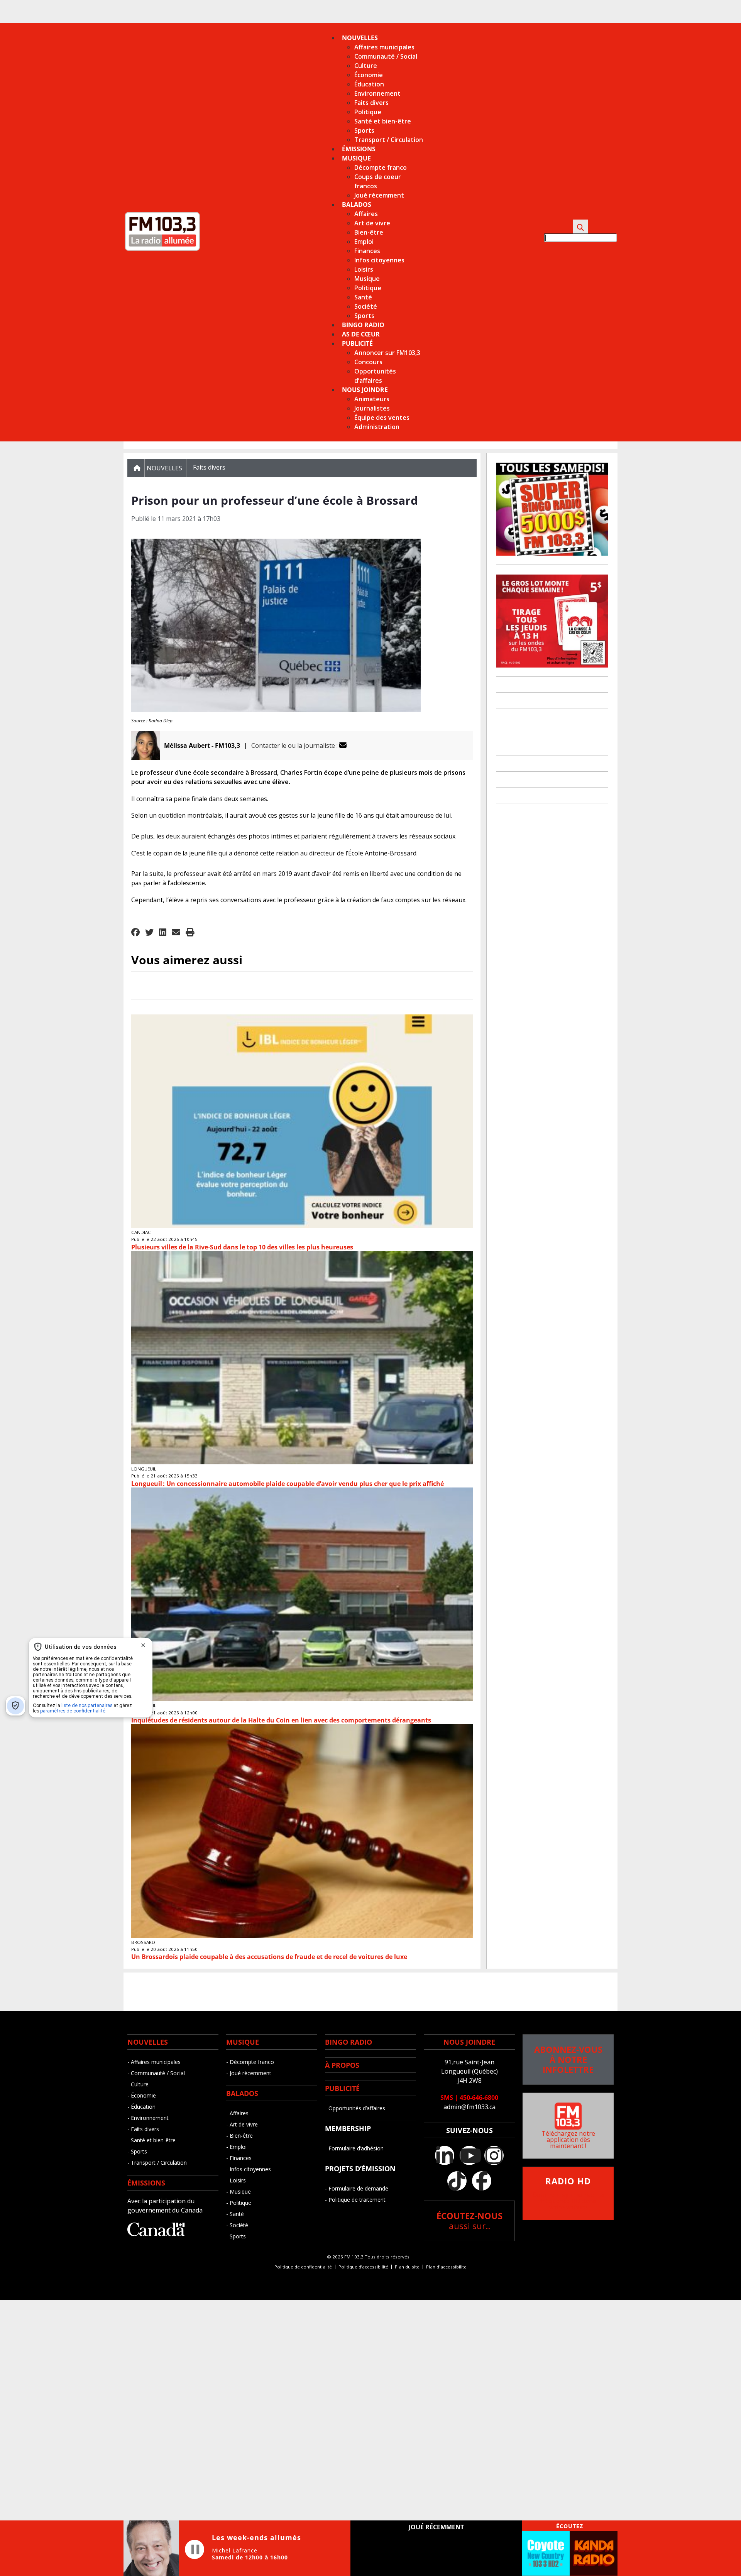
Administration (377, 427)
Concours (368, 362)
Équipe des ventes (382, 418)
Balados (357, 205)
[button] (135, 933)
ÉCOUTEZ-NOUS (469, 2221)
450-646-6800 (479, 2098)
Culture (366, 66)
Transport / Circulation (389, 140)
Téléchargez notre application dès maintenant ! (568, 2140)
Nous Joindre (365, 390)
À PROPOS (342, 2065)
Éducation (369, 84)
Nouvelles (360, 38)
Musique (356, 158)
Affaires (366, 214)
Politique (368, 112)
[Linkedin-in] (445, 2155)
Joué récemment (379, 195)
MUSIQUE (243, 2042)
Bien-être (369, 232)
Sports (364, 130)
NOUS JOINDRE (469, 2042)
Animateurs (372, 399)
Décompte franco (381, 167)
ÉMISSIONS (146, 2183)
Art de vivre (372, 223)
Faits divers (371, 103)
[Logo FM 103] (162, 249)
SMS (447, 2098)
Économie (369, 75)
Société (366, 306)
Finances (367, 251)
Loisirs (364, 269)
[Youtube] (469, 2155)
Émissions (359, 149)
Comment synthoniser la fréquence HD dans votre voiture (568, 2194)
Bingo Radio (363, 325)
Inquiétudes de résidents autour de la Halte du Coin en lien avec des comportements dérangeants (281, 1720)
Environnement (377, 93)
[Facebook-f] (482, 2181)
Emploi (364, 242)
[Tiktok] (457, 2181)
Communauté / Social (386, 56)
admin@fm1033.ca (469, 2107)
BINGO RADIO (349, 2042)
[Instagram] (494, 2155)
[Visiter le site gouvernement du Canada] (156, 2234)
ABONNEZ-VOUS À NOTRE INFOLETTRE (568, 2060)
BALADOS (242, 2093)
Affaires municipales (384, 47)
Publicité (357, 343)
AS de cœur (361, 334)
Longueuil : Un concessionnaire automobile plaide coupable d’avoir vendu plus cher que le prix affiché (288, 1484)
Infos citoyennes (379, 260)
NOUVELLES (148, 2042)
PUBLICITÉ (342, 2088)
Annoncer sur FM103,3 (387, 353)
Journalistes (372, 408)
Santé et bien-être (383, 121)
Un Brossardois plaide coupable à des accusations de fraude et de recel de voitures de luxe (269, 1957)
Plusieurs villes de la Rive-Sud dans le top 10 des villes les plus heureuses (242, 1247)
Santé (363, 297)
